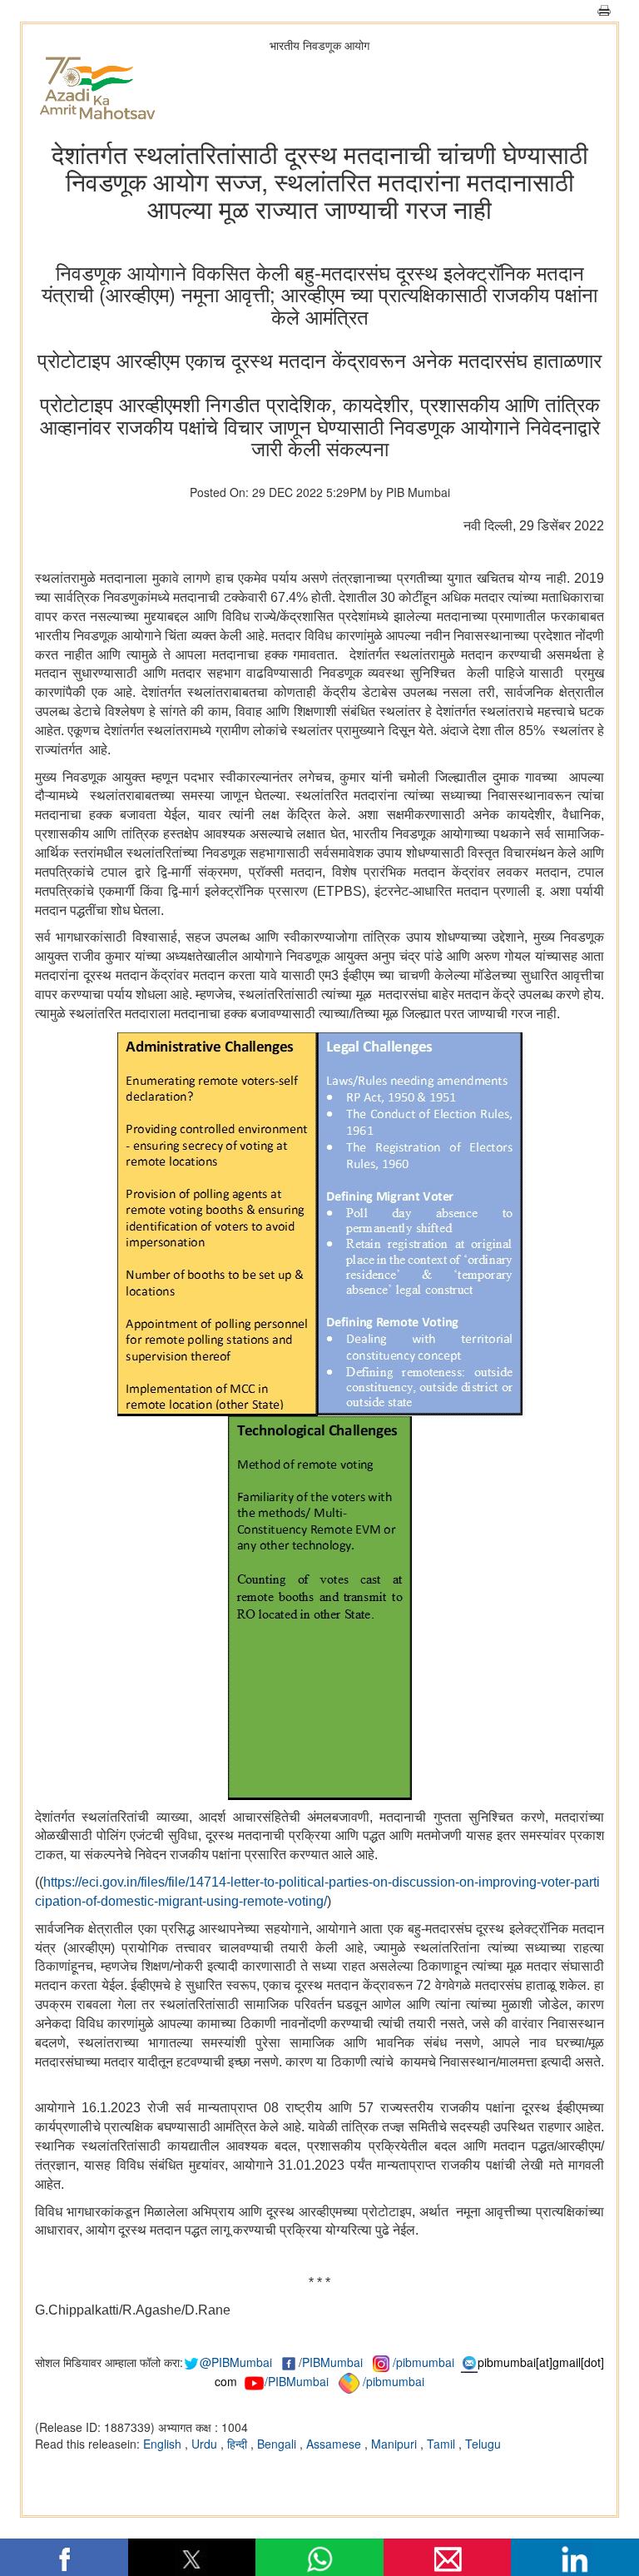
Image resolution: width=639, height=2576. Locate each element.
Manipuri (396, 2444)
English (164, 2444)
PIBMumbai (332, 2362)
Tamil (443, 2444)
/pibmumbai (424, 2362)
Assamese (335, 2444)
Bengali (278, 2444)
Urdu (206, 2444)
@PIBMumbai (236, 2362)
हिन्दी (239, 2444)
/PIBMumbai (297, 2381)
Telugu (483, 2444)
